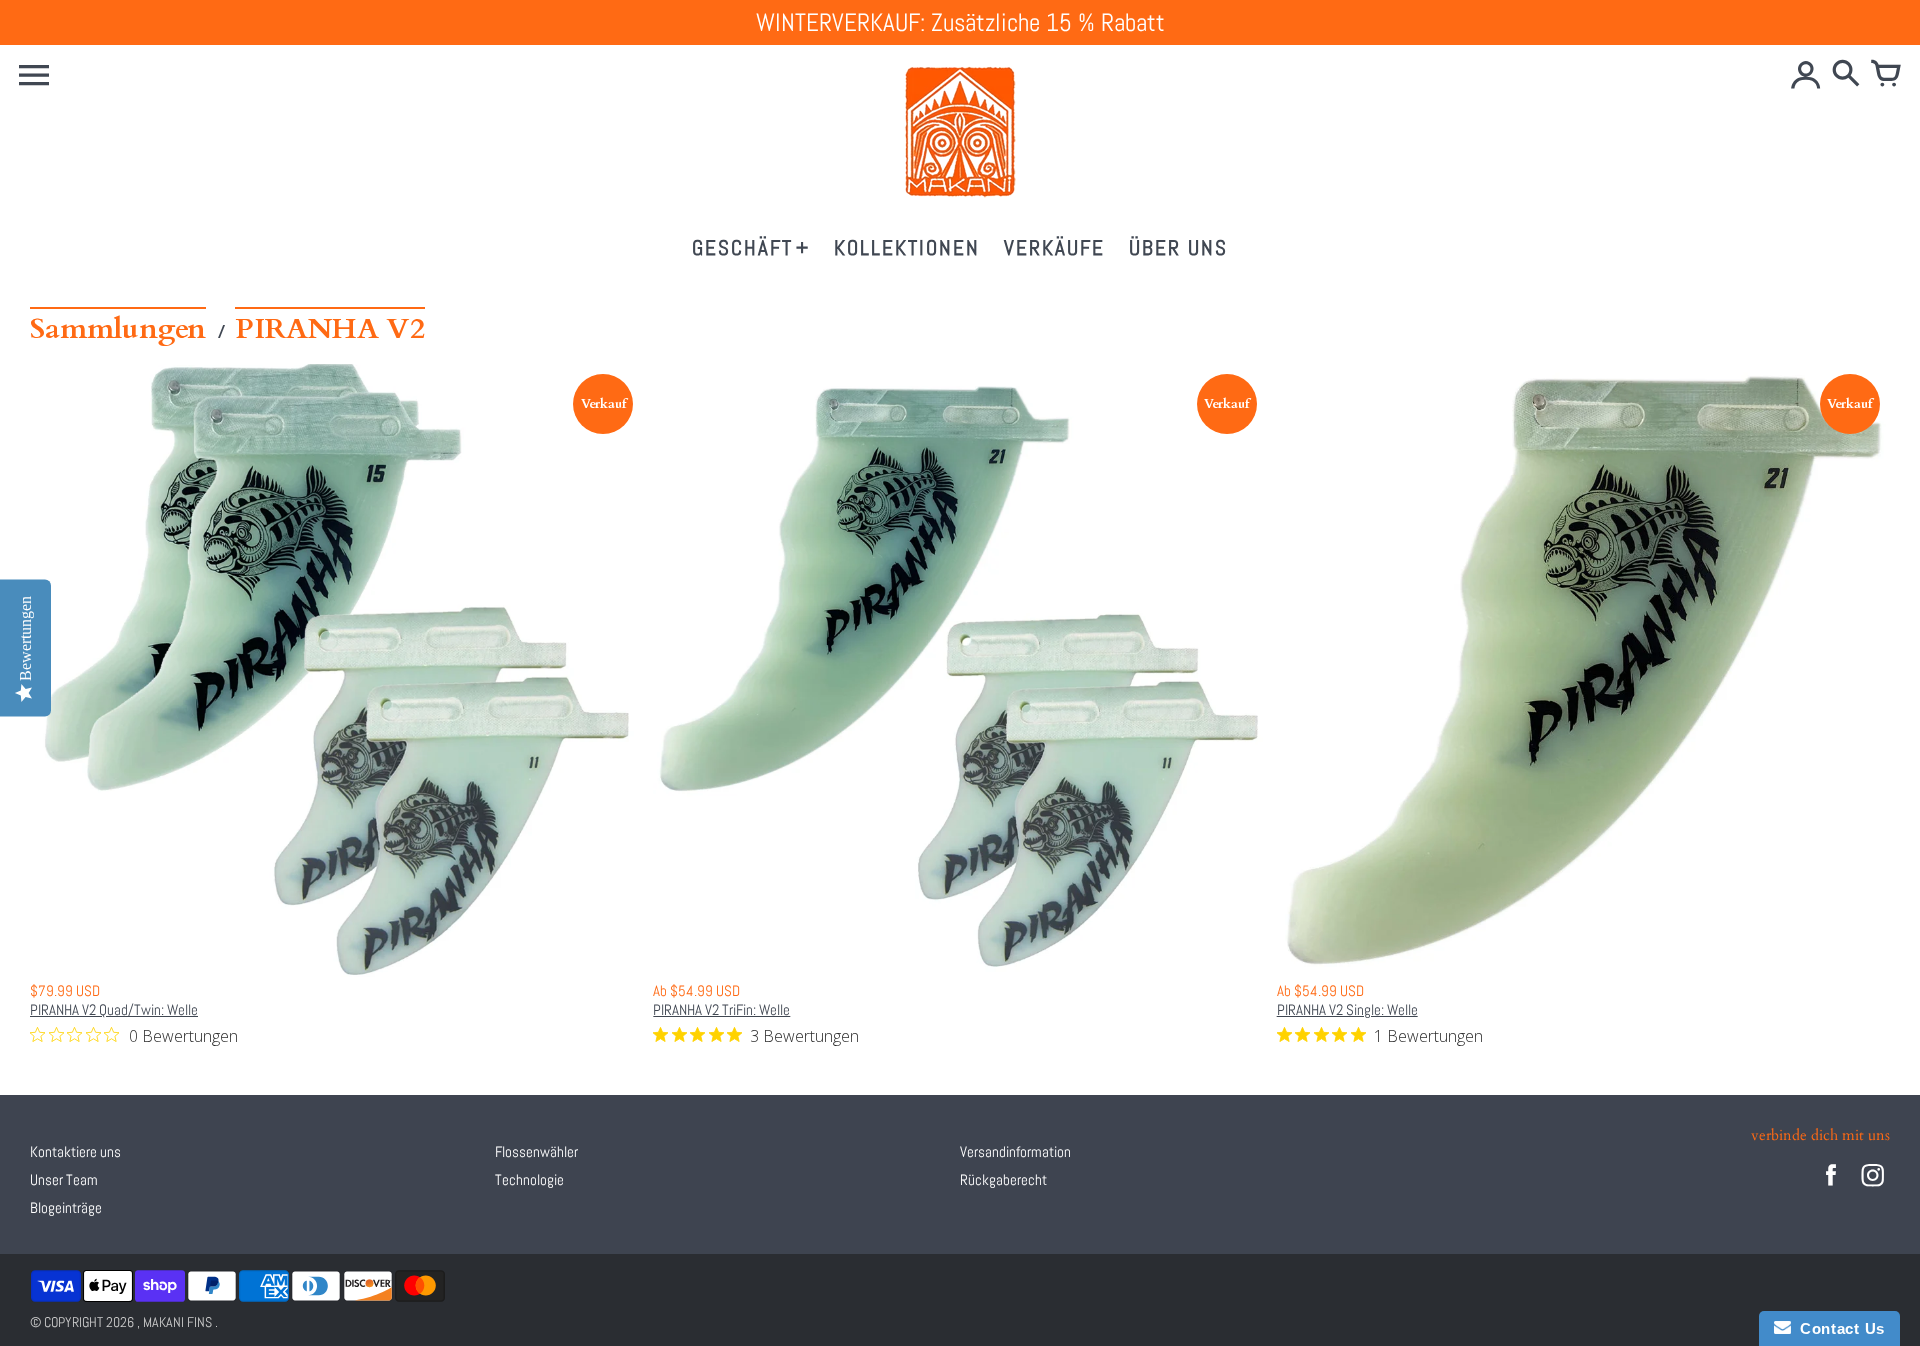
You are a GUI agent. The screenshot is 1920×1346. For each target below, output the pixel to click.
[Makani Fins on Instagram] (1873, 1188)
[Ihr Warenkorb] (1886, 75)
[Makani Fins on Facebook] (1831, 1188)
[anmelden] (1806, 75)
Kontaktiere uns (75, 1151)
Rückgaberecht (1003, 1179)
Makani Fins (177, 1322)
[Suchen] (1846, 75)
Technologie (529, 1179)
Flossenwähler (536, 1151)
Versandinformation (1015, 1151)
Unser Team (64, 1179)
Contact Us (1838, 1328)
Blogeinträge (66, 1207)
